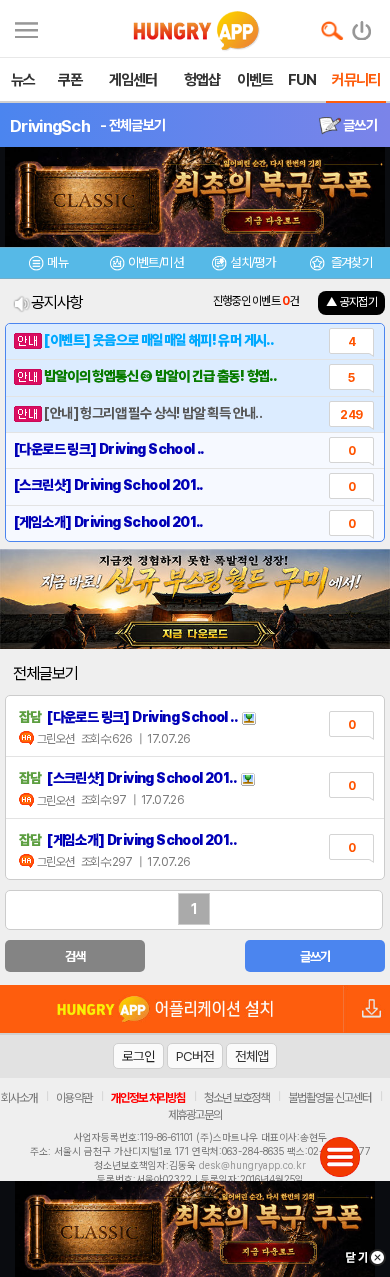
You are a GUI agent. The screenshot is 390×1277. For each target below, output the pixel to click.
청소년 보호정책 (236, 1098)
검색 (75, 956)
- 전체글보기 (132, 125)
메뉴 (57, 262)
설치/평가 (252, 262)
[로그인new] (362, 26)
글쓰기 (359, 125)
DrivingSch (50, 126)
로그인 (138, 1056)
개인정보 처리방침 (148, 1098)
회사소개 (19, 1098)
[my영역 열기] (26, 27)
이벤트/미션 (155, 262)
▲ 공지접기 (351, 302)
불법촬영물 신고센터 (329, 1098)
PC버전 (195, 1056)
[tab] (49, 265)
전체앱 (251, 1056)
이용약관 (74, 1098)
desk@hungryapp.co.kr (252, 1165)
